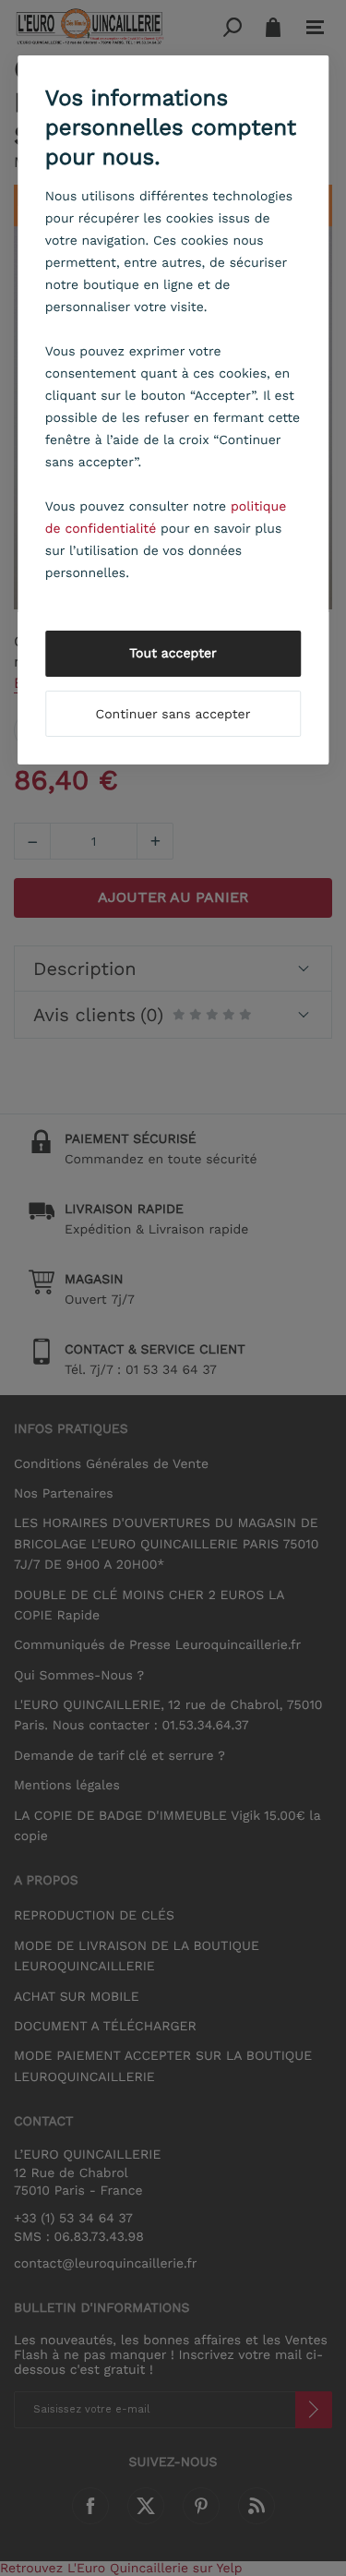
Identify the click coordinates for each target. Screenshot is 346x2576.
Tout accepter (173, 654)
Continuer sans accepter (173, 715)
